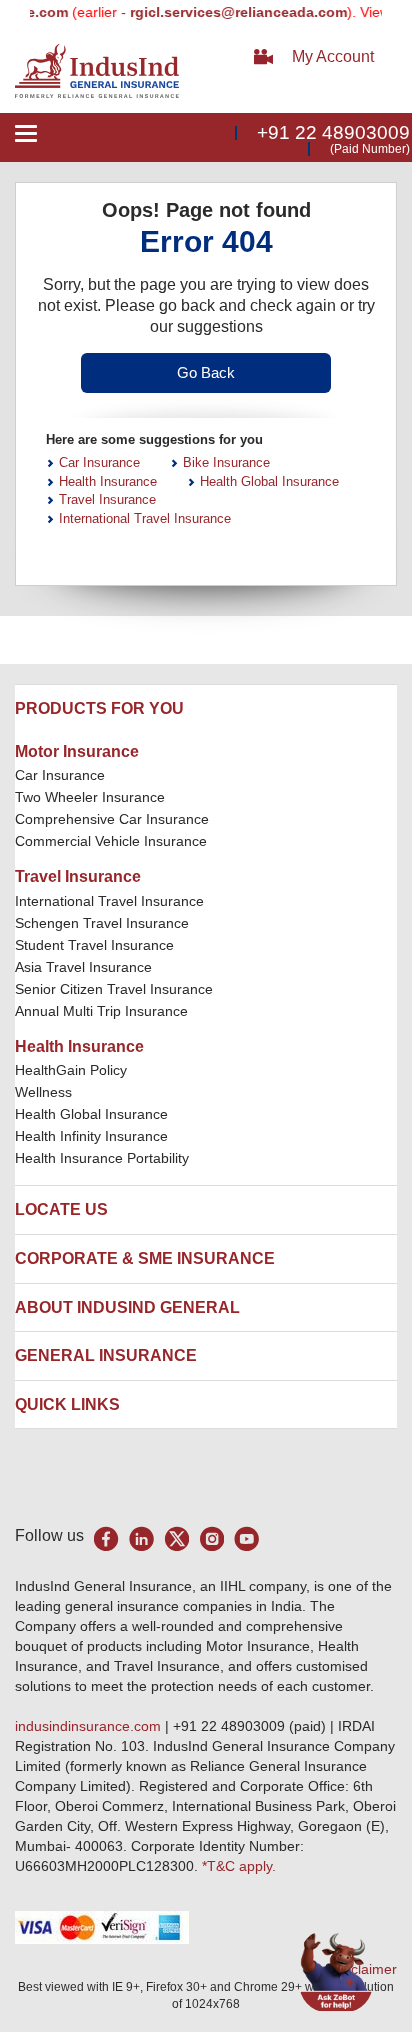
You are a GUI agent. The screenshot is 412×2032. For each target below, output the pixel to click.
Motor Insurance (77, 751)
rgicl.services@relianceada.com (228, 12)
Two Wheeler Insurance (90, 797)
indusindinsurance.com (90, 1726)
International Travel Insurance (145, 518)
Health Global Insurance (269, 481)
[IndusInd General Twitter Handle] (176, 1538)
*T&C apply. (239, 1866)
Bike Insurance (226, 462)
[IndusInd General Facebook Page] (106, 1538)
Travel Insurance (107, 499)
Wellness (43, 1092)
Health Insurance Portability (102, 1158)
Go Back (206, 372)
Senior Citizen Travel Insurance (114, 989)
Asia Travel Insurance (83, 967)
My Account (333, 56)
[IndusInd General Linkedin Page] (141, 1538)
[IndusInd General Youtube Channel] (246, 1538)
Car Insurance (99, 462)
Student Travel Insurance (94, 945)
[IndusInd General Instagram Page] (211, 1538)
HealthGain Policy (71, 1070)
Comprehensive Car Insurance (112, 819)
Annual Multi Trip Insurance (101, 1011)
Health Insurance (108, 481)
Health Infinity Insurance (93, 1136)
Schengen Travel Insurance (102, 923)
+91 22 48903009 (333, 132)
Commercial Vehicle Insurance (111, 841)
